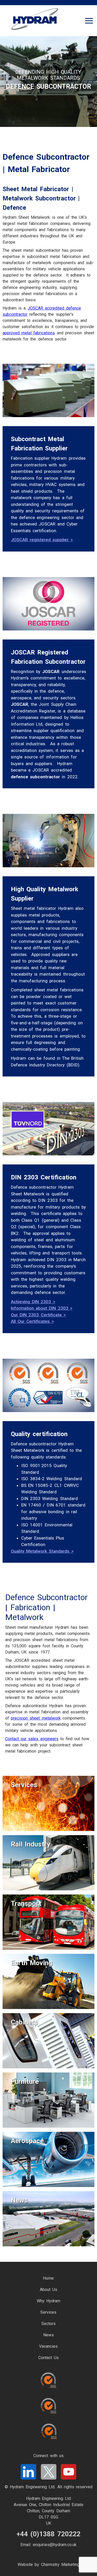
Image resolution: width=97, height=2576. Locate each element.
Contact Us (48, 2358)
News (48, 2335)
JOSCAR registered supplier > (42, 540)
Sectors (48, 2324)
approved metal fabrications (29, 333)
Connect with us (48, 2456)
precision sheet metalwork (36, 1718)
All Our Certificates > (32, 1321)
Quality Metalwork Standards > (42, 1551)
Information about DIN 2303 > (42, 1308)
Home (48, 2278)
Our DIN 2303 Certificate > (38, 1315)
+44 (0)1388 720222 (48, 2534)
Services (48, 2312)
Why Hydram (48, 2301)
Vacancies (48, 2346)
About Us (48, 2290)
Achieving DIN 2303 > (33, 1302)
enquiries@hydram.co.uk (55, 2545)
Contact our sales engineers (32, 1739)
